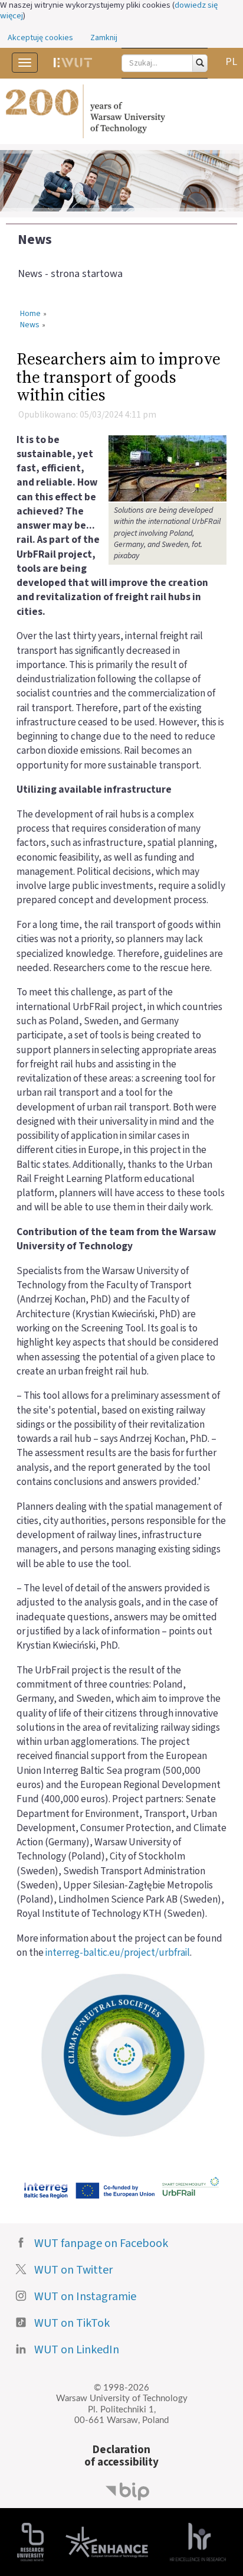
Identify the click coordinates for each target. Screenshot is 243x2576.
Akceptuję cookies (40, 38)
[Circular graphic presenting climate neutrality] (121, 2054)
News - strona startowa (70, 274)
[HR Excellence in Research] (198, 2541)
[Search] (200, 63)
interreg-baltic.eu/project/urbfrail (118, 1953)
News (35, 240)
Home (30, 314)
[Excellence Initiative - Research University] (30, 2541)
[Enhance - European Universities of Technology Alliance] (107, 2541)
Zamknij (104, 38)
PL (231, 62)
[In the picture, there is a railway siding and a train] (168, 468)
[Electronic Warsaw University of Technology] (73, 63)
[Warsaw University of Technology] (121, 112)
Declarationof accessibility (121, 2456)
